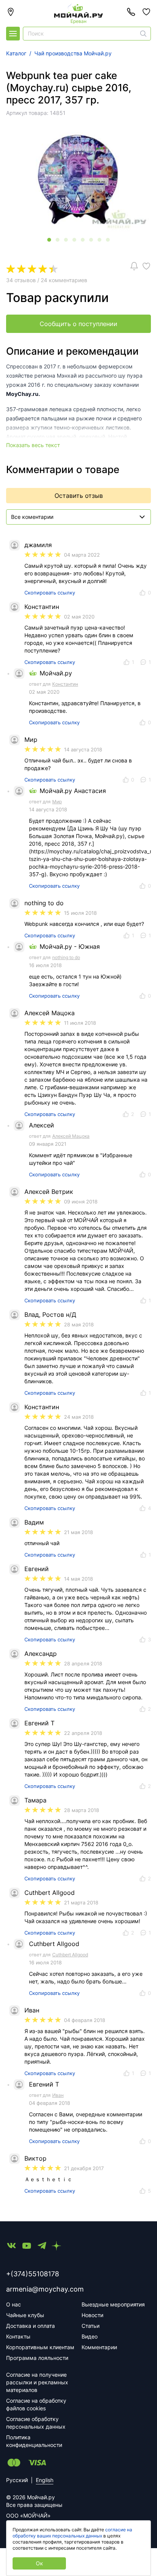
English (45, 2480)
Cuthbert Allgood (70, 1955)
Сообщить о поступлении (78, 324)
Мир (57, 802)
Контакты (18, 2336)
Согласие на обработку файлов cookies (36, 2404)
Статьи (91, 2326)
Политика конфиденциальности (34, 2441)
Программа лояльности (37, 2358)
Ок (39, 2563)
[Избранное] (146, 12)
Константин (65, 684)
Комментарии (99, 2347)
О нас (14, 2304)
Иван (58, 2095)
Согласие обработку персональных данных (36, 2423)
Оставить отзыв (79, 496)
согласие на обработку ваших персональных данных (72, 2533)
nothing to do (66, 957)
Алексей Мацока (71, 1136)
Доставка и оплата (30, 2326)
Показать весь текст (33, 445)
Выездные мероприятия (113, 2304)
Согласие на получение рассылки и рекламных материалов (37, 2382)
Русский (17, 2480)
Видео (90, 2336)
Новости (92, 2315)
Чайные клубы (25, 2315)
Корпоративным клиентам (40, 2347)
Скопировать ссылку (50, 593)
